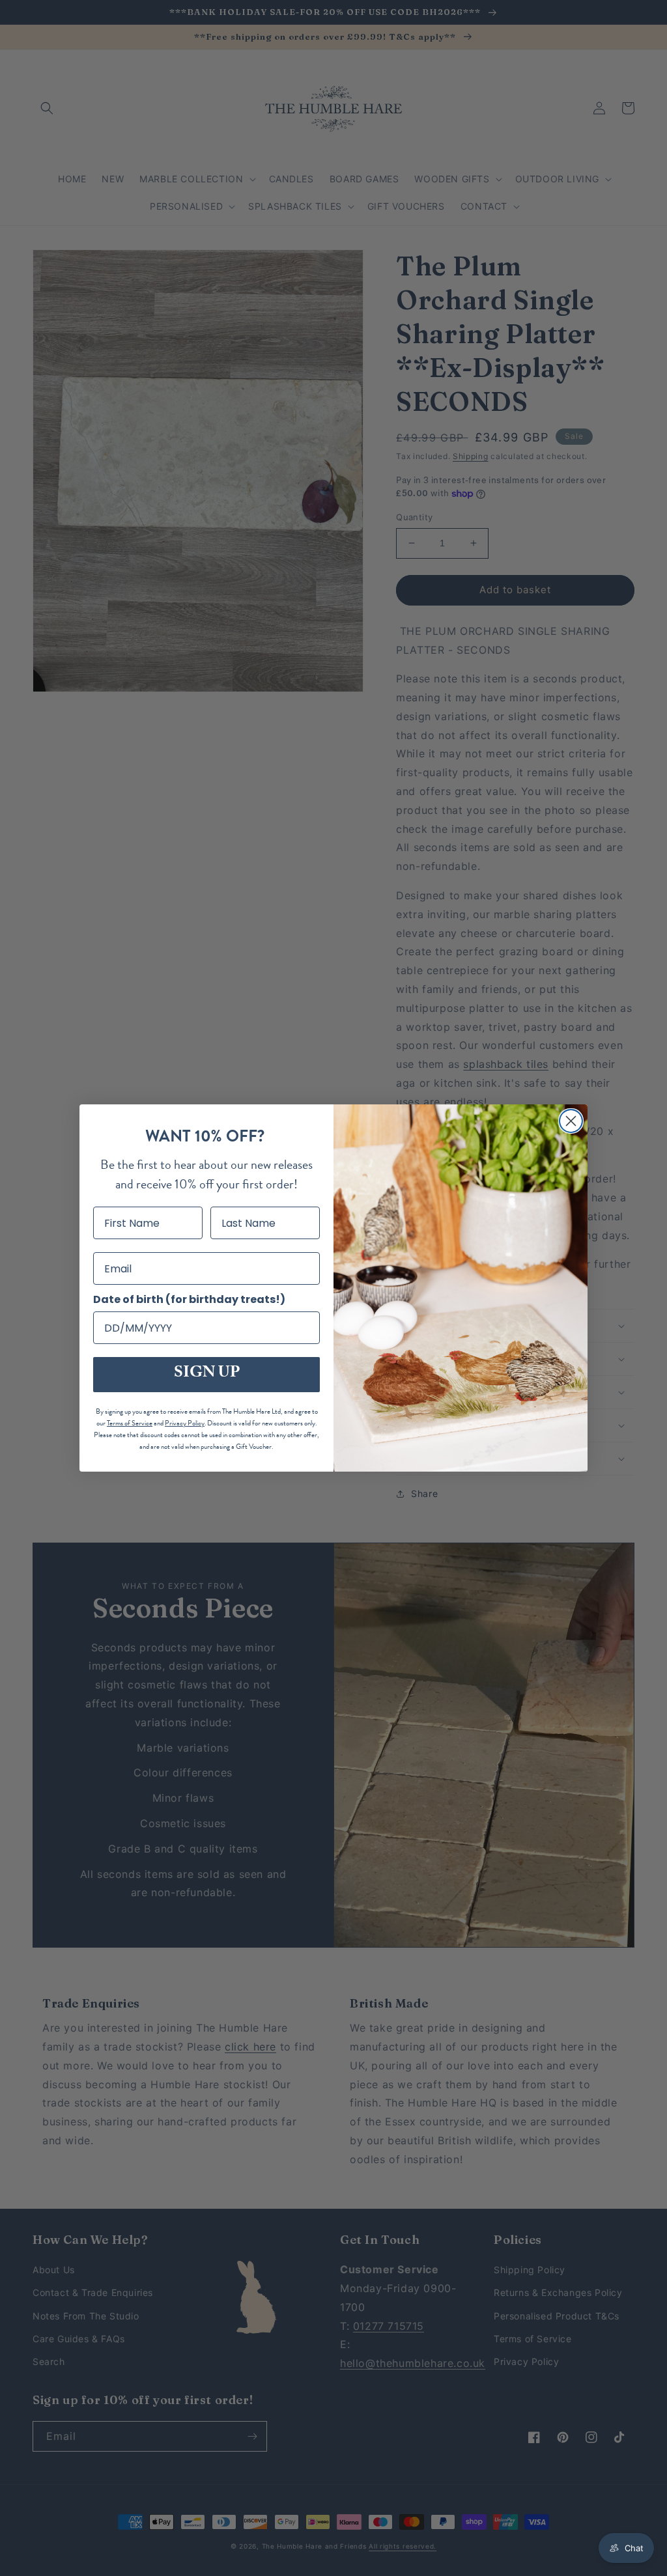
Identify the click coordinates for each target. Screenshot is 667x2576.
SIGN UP (207, 1374)
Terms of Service (130, 1423)
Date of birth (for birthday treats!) (189, 1299)
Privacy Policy (185, 1423)
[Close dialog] (571, 1121)
